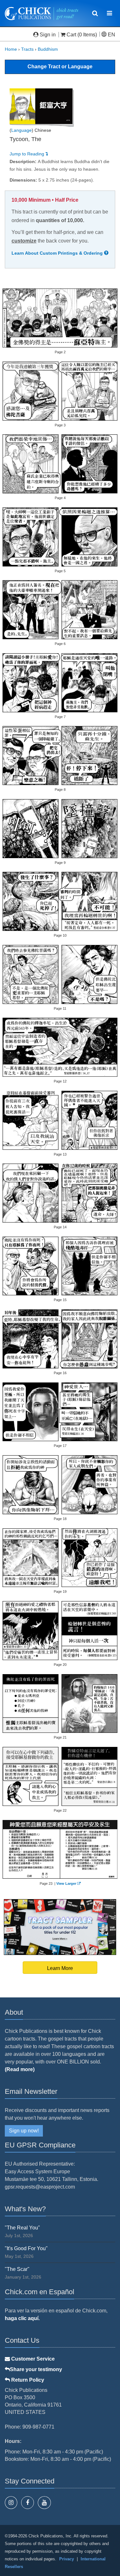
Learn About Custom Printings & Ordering (58, 253)
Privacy (67, 2559)
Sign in (48, 35)
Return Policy (27, 2380)
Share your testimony (36, 2369)
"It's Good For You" (26, 2248)
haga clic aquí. (22, 2318)
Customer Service (32, 2359)
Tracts (27, 49)
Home (11, 49)
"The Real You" (22, 2228)
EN (111, 35)
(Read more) (20, 2069)
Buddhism (48, 49)
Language (21, 130)
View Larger (66, 1883)
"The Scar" (17, 2269)
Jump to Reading (28, 154)
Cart (71, 35)
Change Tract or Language (60, 67)
